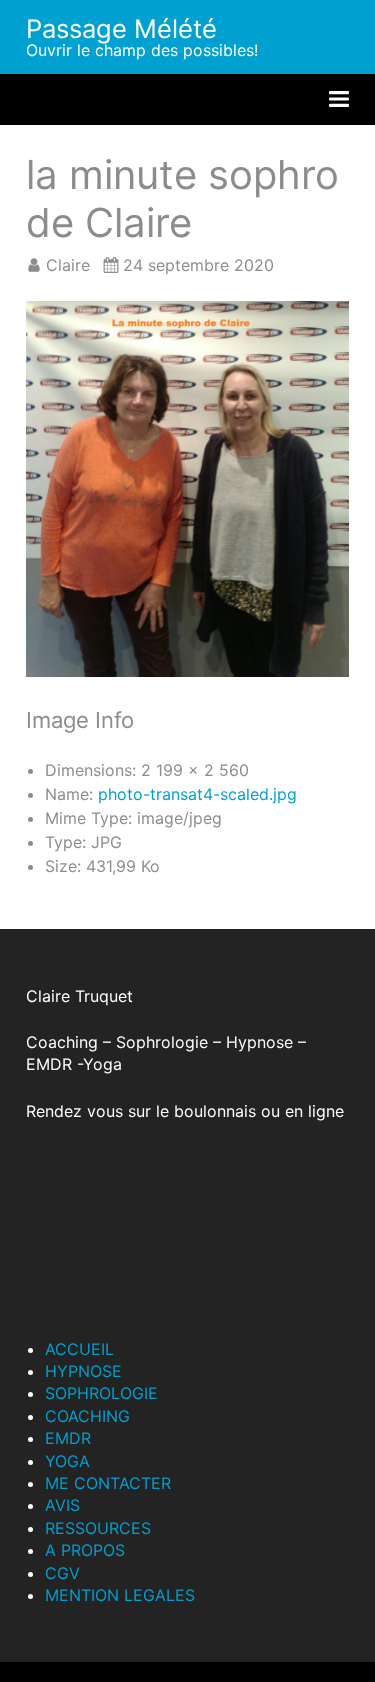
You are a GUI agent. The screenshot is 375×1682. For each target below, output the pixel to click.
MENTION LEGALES (120, 1595)
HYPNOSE (83, 1371)
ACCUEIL (79, 1349)
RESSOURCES (98, 1528)
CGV (62, 1573)
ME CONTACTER (108, 1483)
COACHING (87, 1416)
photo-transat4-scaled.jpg (197, 794)
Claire (68, 265)
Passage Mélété (121, 28)
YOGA (67, 1461)
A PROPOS (85, 1550)
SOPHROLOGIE (101, 1393)
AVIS (62, 1505)
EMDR (68, 1438)
